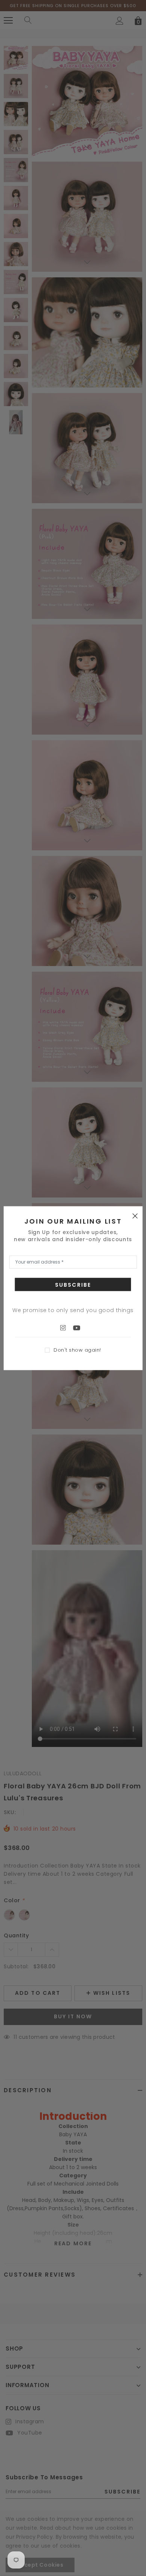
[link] (67, 1327)
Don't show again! (77, 1350)
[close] (135, 1215)
